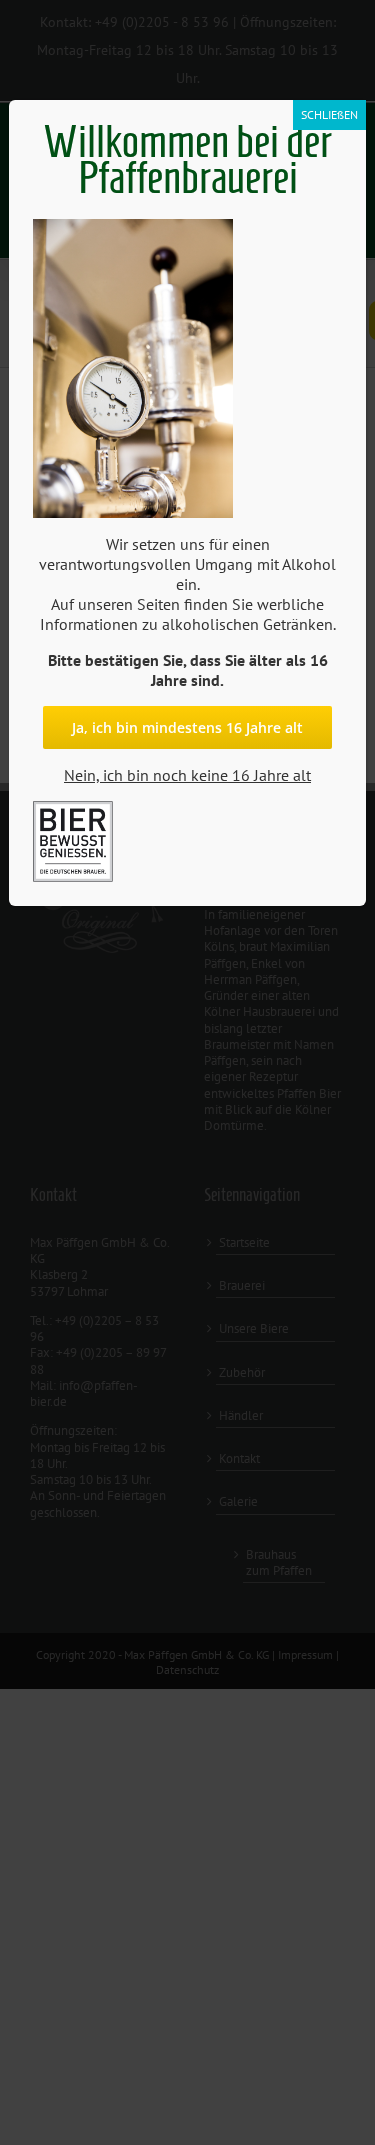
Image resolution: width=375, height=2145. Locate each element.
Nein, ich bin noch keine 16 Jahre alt (187, 775)
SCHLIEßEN (329, 114)
